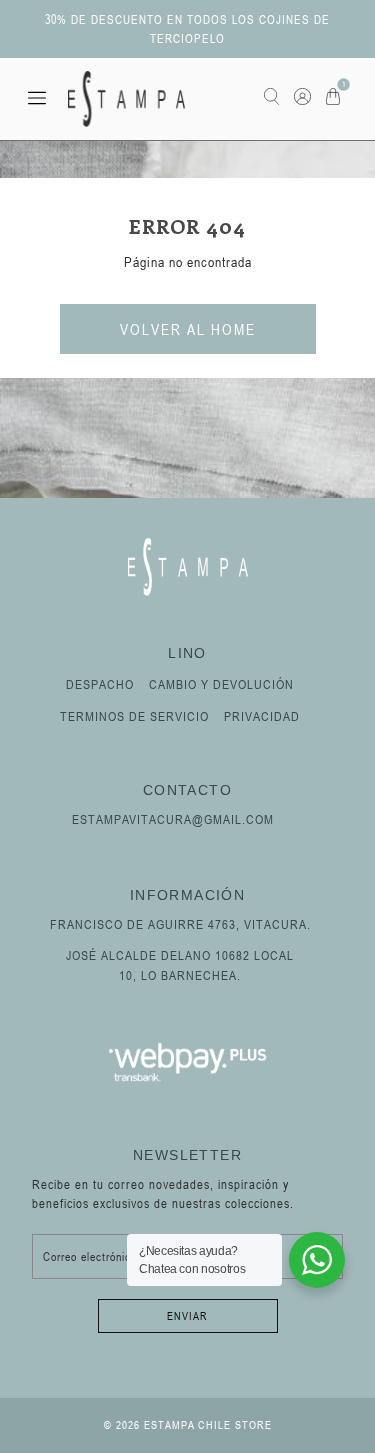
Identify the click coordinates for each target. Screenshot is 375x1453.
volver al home (188, 329)
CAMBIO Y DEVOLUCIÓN (221, 684)
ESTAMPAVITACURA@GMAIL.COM (173, 819)
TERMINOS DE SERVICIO (134, 716)
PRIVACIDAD (262, 716)
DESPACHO (100, 684)
